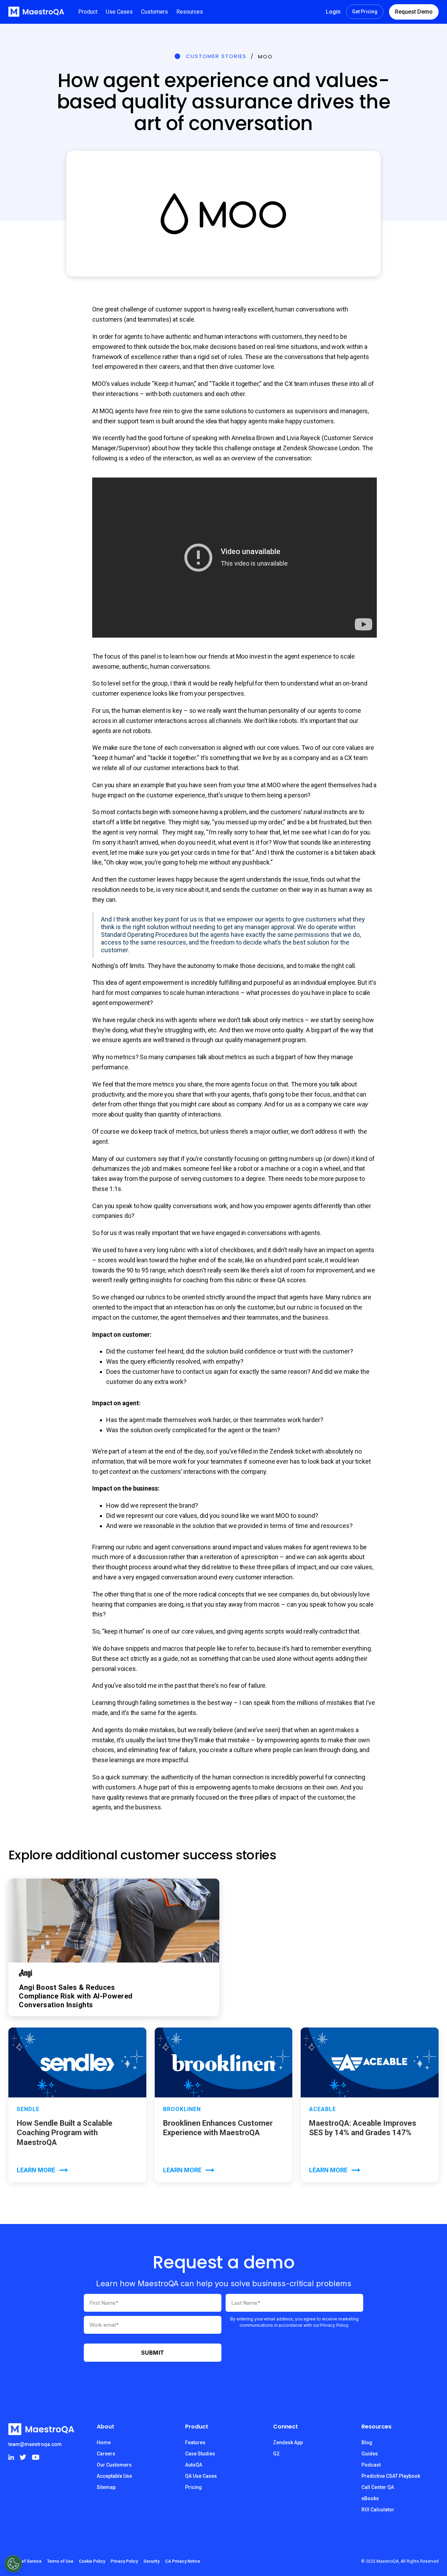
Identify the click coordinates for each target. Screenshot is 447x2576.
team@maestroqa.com (35, 2444)
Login (333, 12)
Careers (106, 2454)
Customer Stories (216, 56)
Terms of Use (60, 2561)
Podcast (371, 2465)
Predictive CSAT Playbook (391, 2476)
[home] (36, 12)
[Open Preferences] (13, 2564)
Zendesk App (288, 2442)
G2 (276, 2454)
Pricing (193, 2487)
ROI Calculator (378, 2510)
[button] (88, 12)
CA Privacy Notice (183, 2561)
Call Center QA (378, 2487)
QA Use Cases (201, 2476)
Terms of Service (25, 2561)
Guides (370, 2454)
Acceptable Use (114, 2476)
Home (104, 2442)
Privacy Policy (124, 2561)
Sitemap (106, 2487)
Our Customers (114, 2465)
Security (152, 2561)
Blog (367, 2442)
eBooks (370, 2498)
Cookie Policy (92, 2561)
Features (195, 2442)
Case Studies (200, 2454)
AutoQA (194, 2465)
